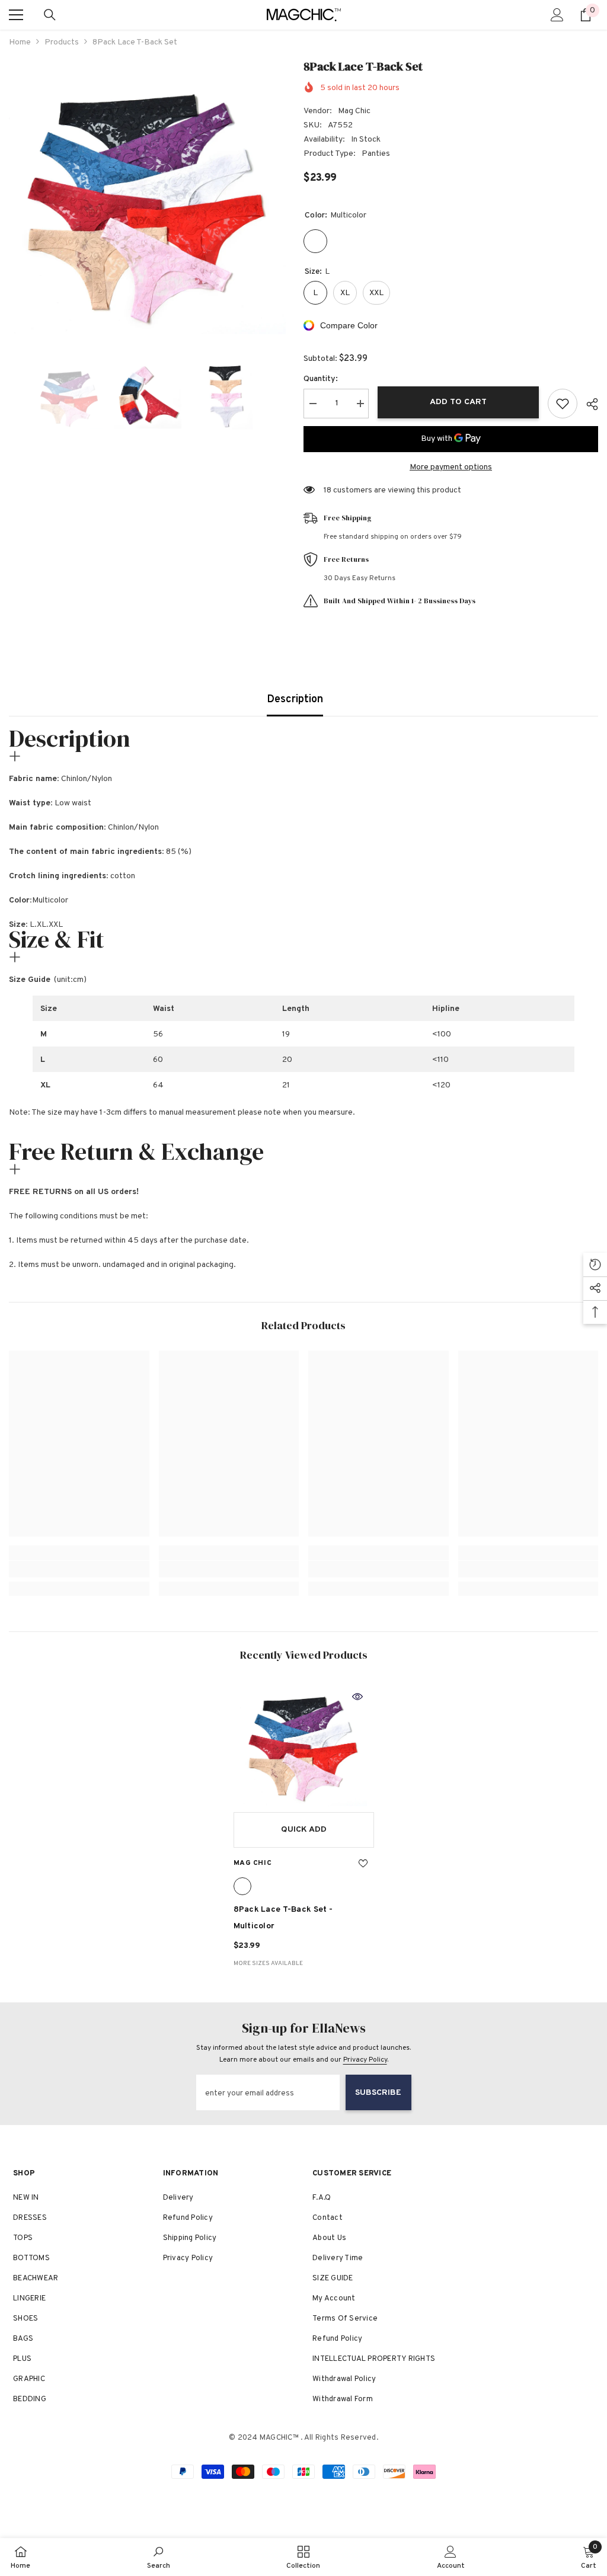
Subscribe (378, 2093)
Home (20, 42)
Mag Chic (354, 111)
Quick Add (304, 1830)
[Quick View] (357, 1697)
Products (62, 42)
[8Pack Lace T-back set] (304, 1743)
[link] (79, 1569)
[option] (147, 196)
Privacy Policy (365, 2060)
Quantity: (321, 379)
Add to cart (458, 402)
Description (295, 700)
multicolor (242, 1886)
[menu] (16, 15)
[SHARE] (588, 404)
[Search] (50, 15)
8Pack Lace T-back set (283, 1918)
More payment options (451, 467)
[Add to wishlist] (563, 404)
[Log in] (557, 15)
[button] (12, 396)
